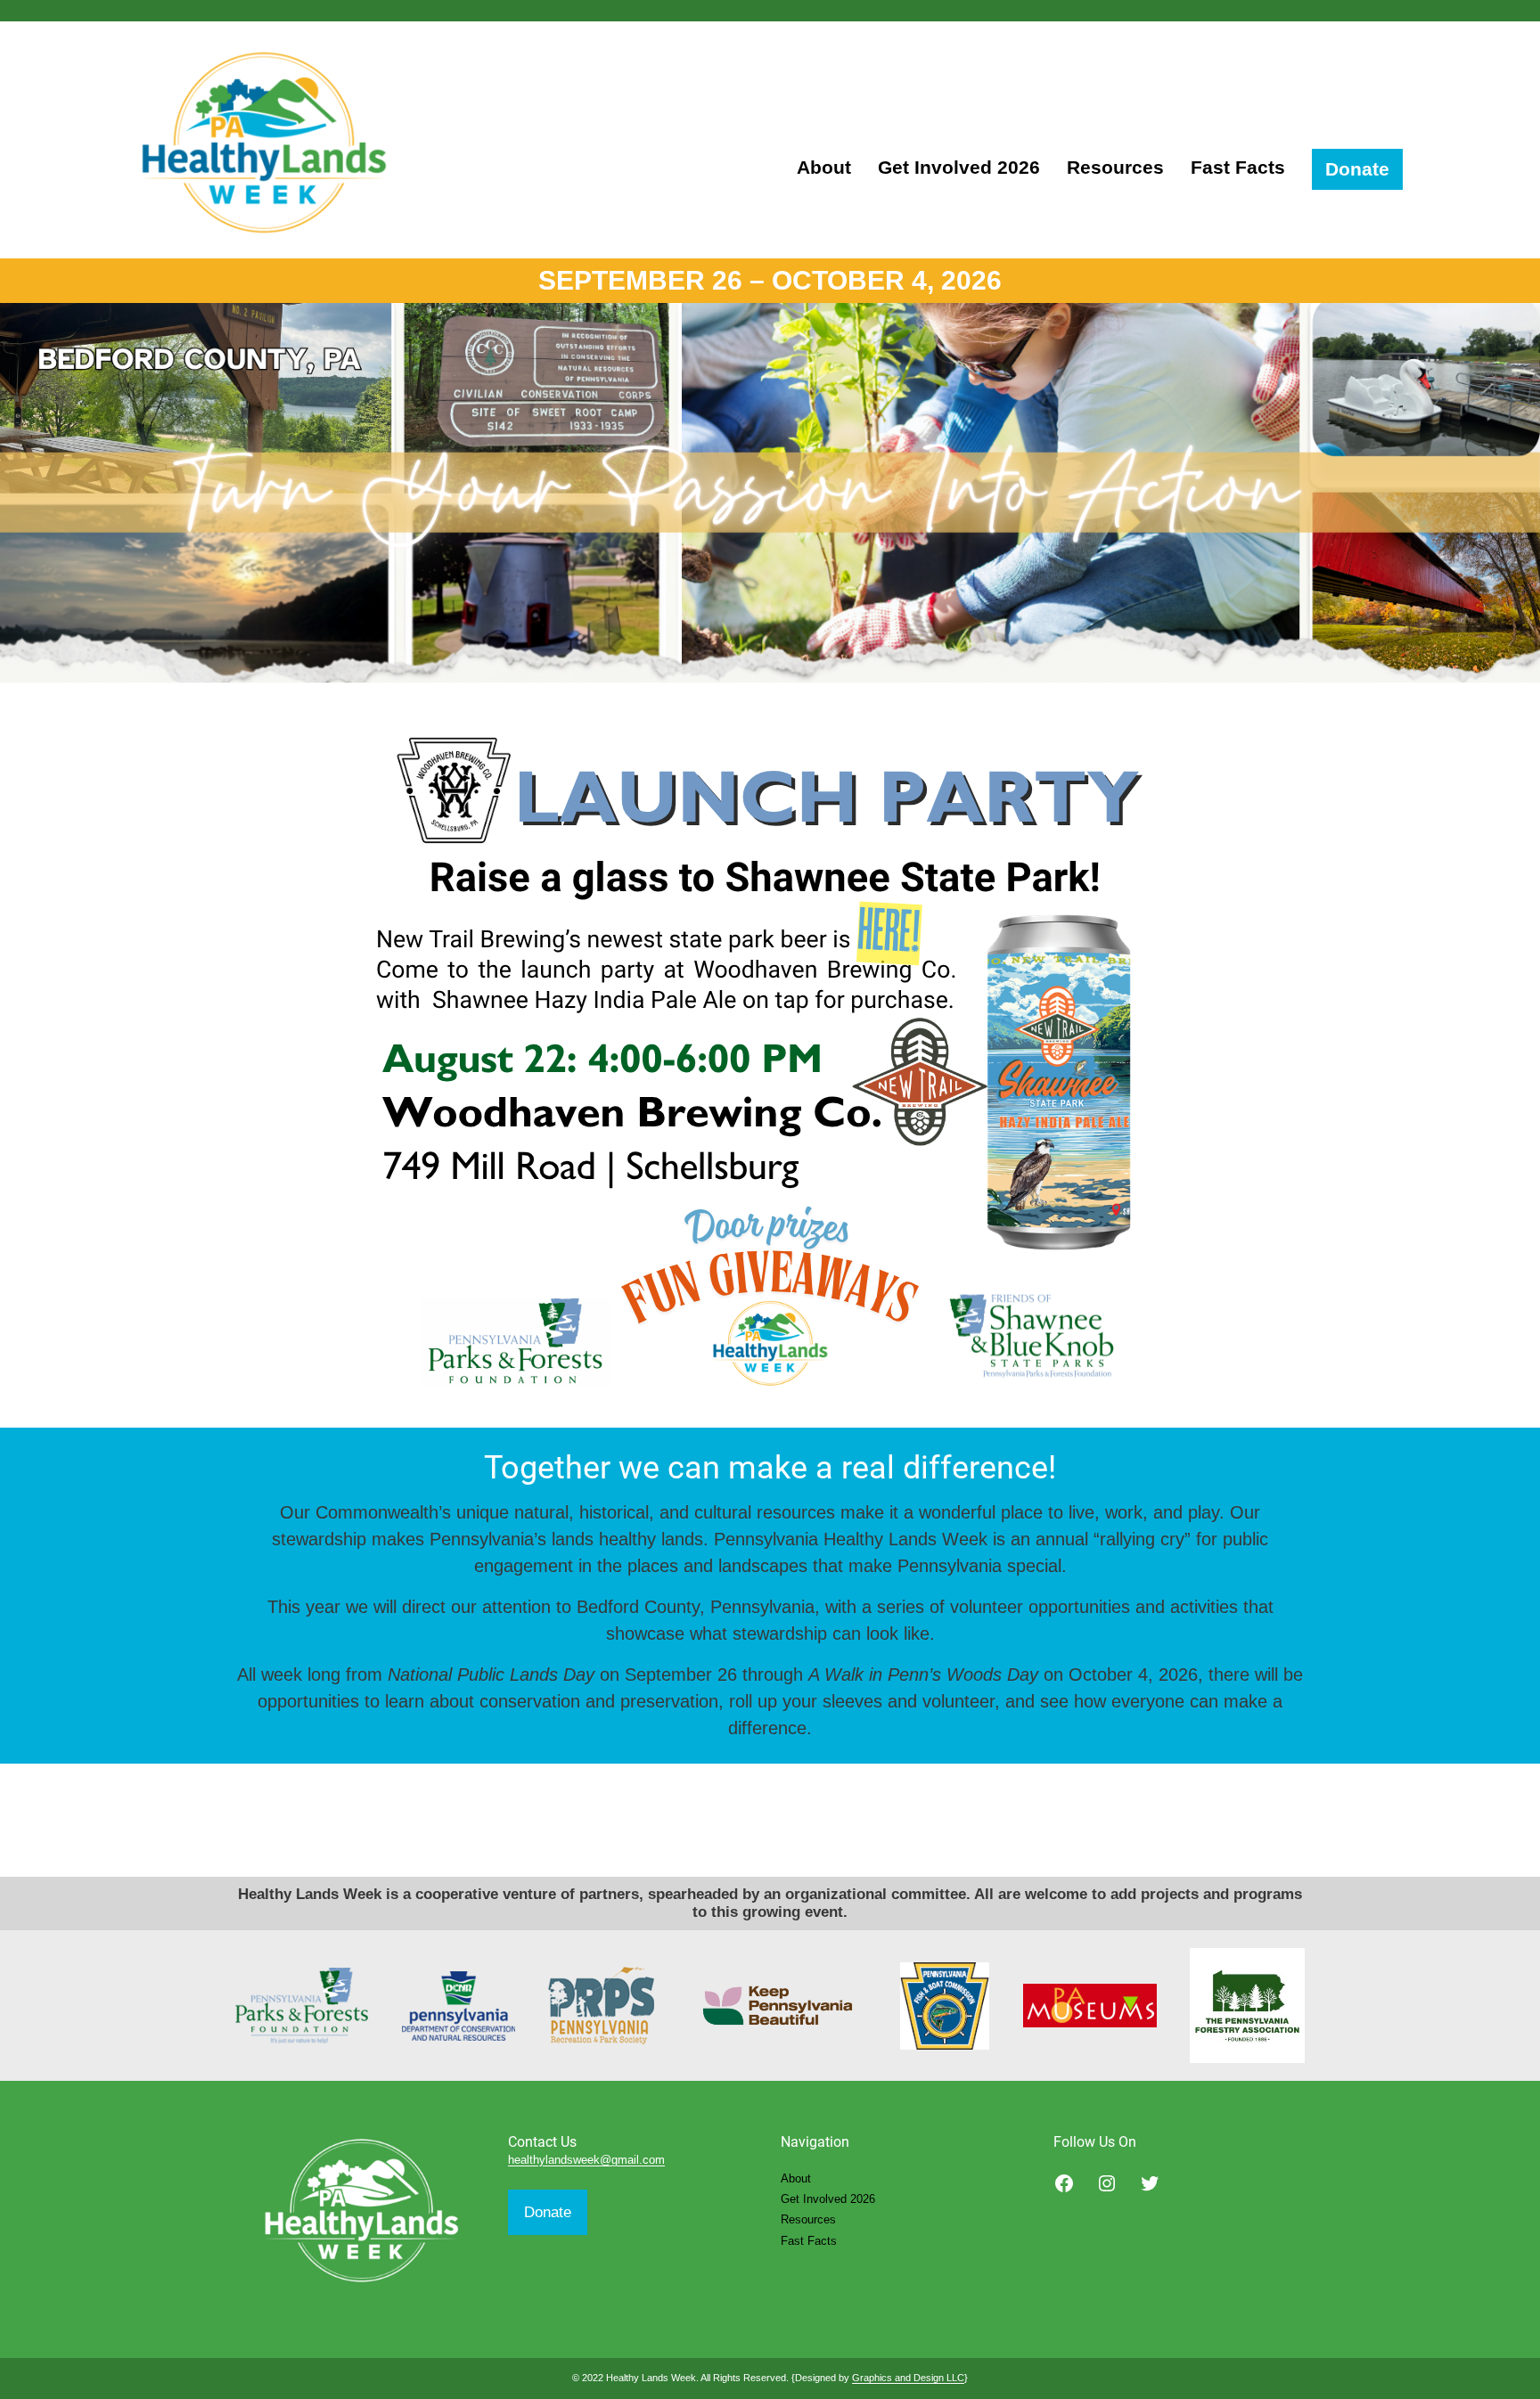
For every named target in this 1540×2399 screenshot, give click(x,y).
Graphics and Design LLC (908, 2378)
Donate (548, 2212)
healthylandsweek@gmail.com (586, 2160)
